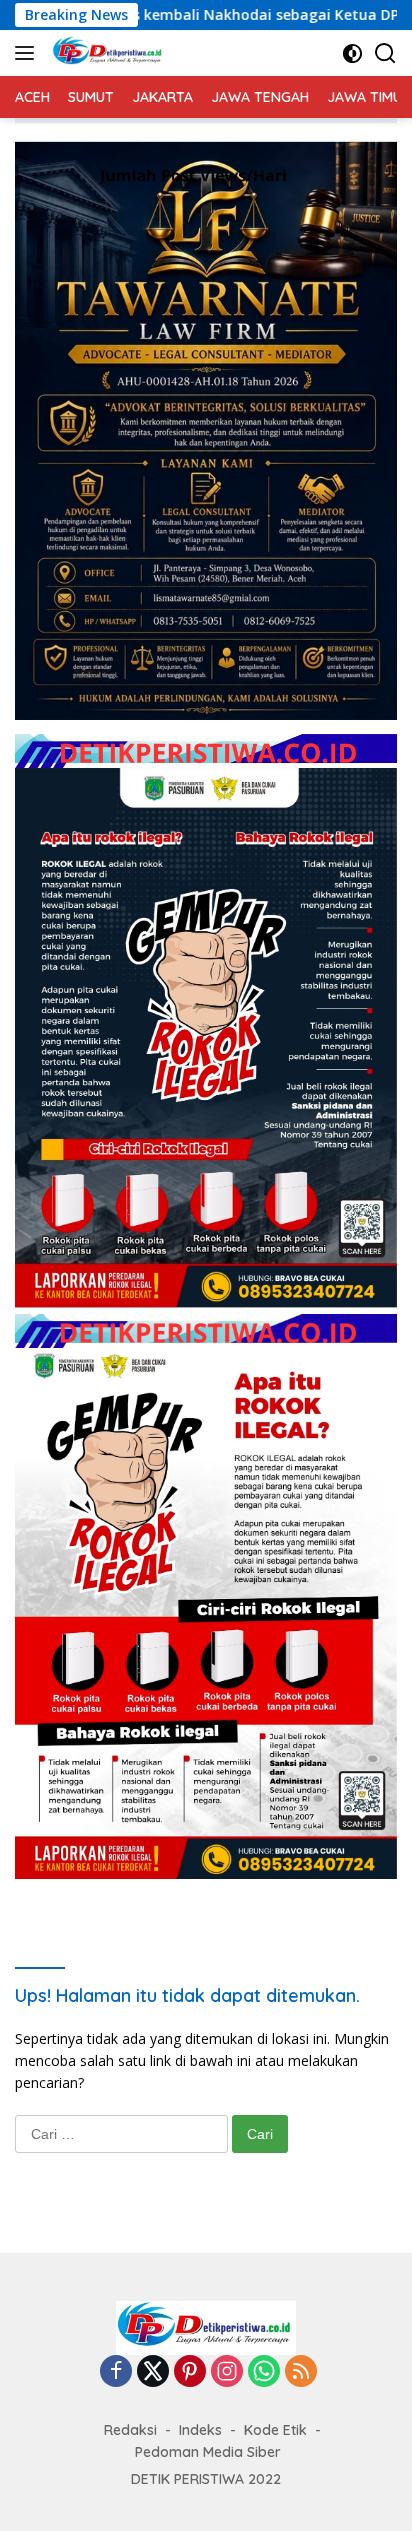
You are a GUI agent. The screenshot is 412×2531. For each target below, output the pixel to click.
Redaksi (130, 2430)
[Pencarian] (385, 53)
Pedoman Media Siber (208, 2452)
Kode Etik (275, 2430)
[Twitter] (153, 2372)
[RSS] (301, 2372)
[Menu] (28, 53)
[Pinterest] (190, 2372)
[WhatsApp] (264, 2372)
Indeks (200, 2430)
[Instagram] (227, 2372)
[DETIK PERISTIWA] (106, 53)
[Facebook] (116, 2372)
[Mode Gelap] (352, 53)
